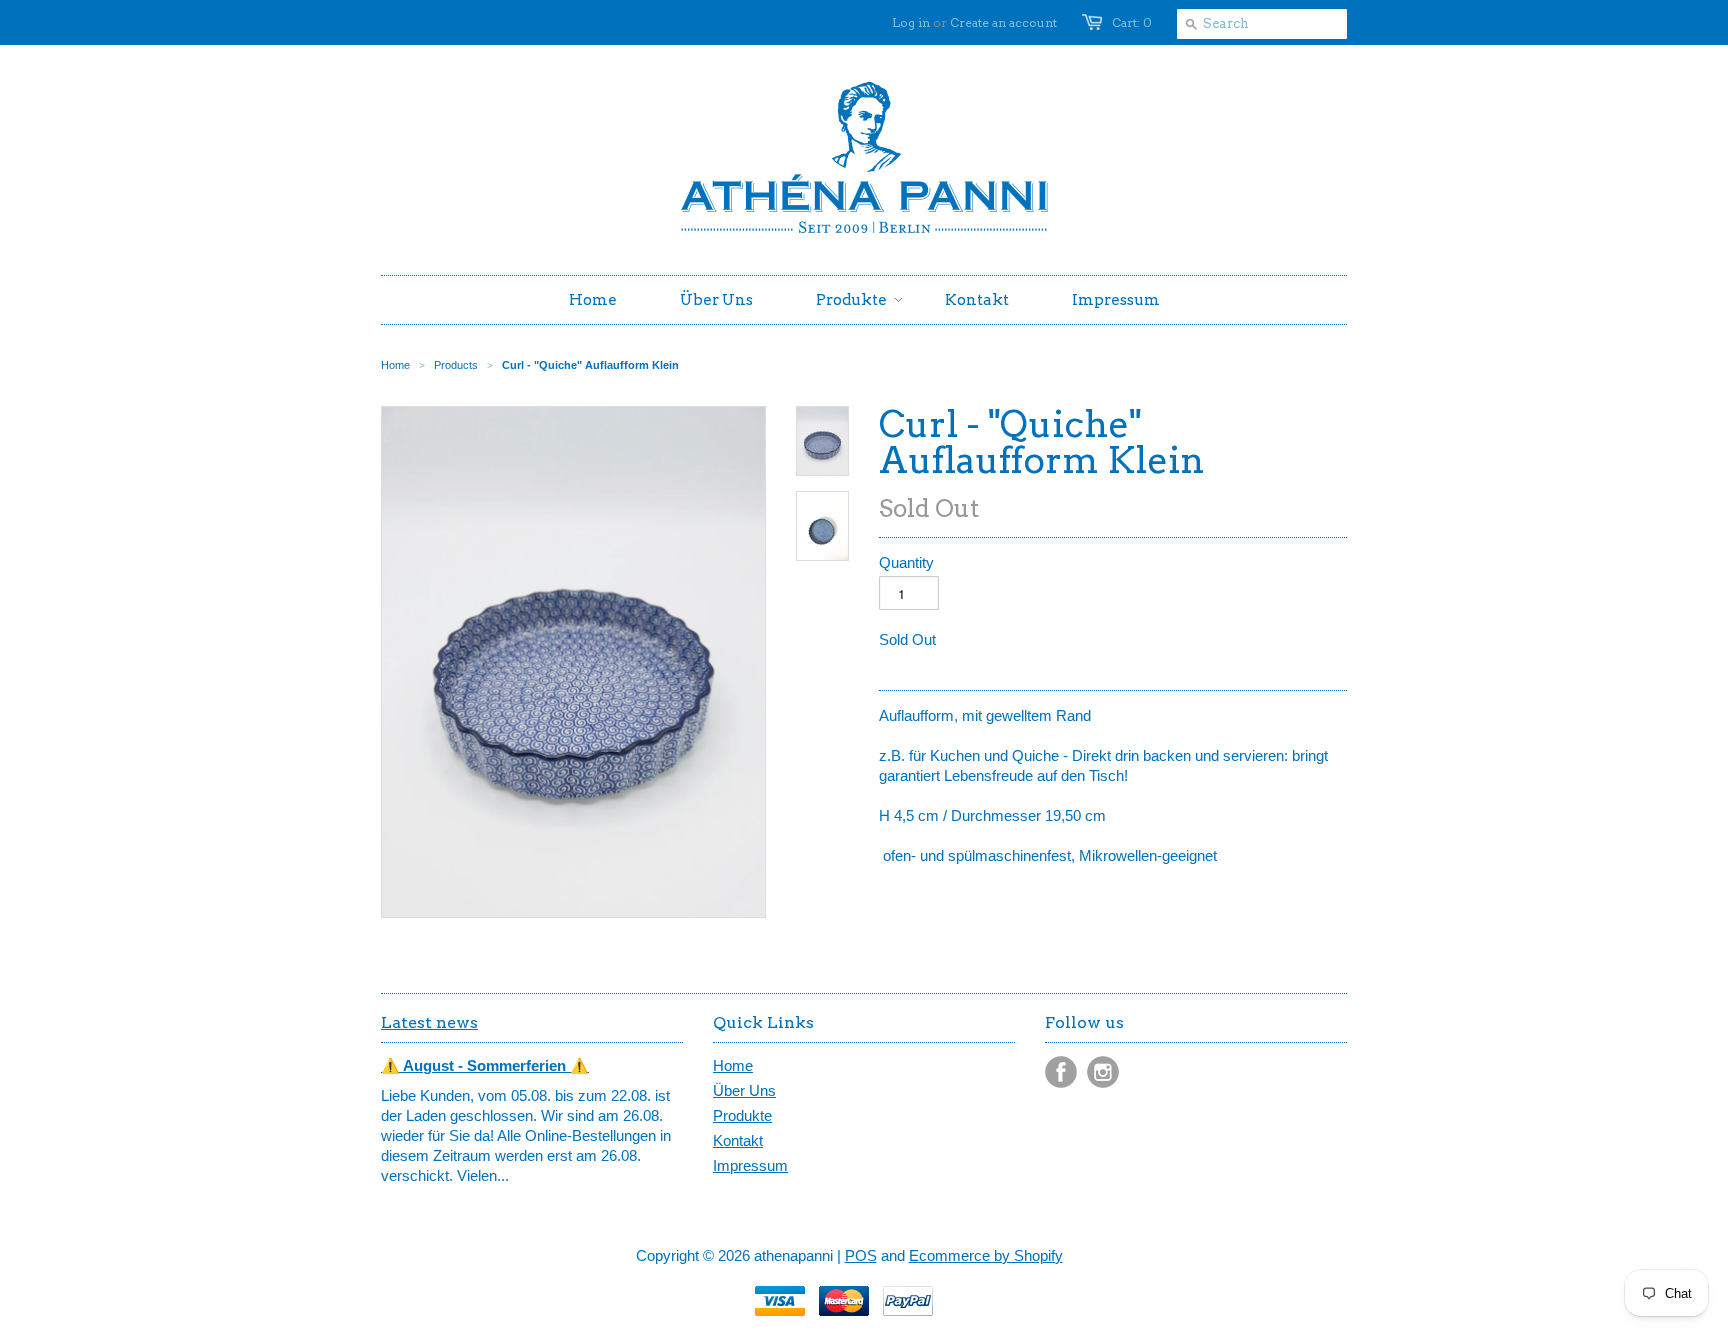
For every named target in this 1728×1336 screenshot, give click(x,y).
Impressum (750, 1165)
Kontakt (738, 1140)
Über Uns (744, 1090)
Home (733, 1065)
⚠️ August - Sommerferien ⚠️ (485, 1065)
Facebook (1061, 1072)
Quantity (906, 562)
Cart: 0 (1132, 22)
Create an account (1003, 22)
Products (456, 365)
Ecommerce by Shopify (986, 1255)
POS (861, 1255)
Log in (911, 22)
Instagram (1103, 1072)
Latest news (429, 1022)
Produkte (742, 1115)
